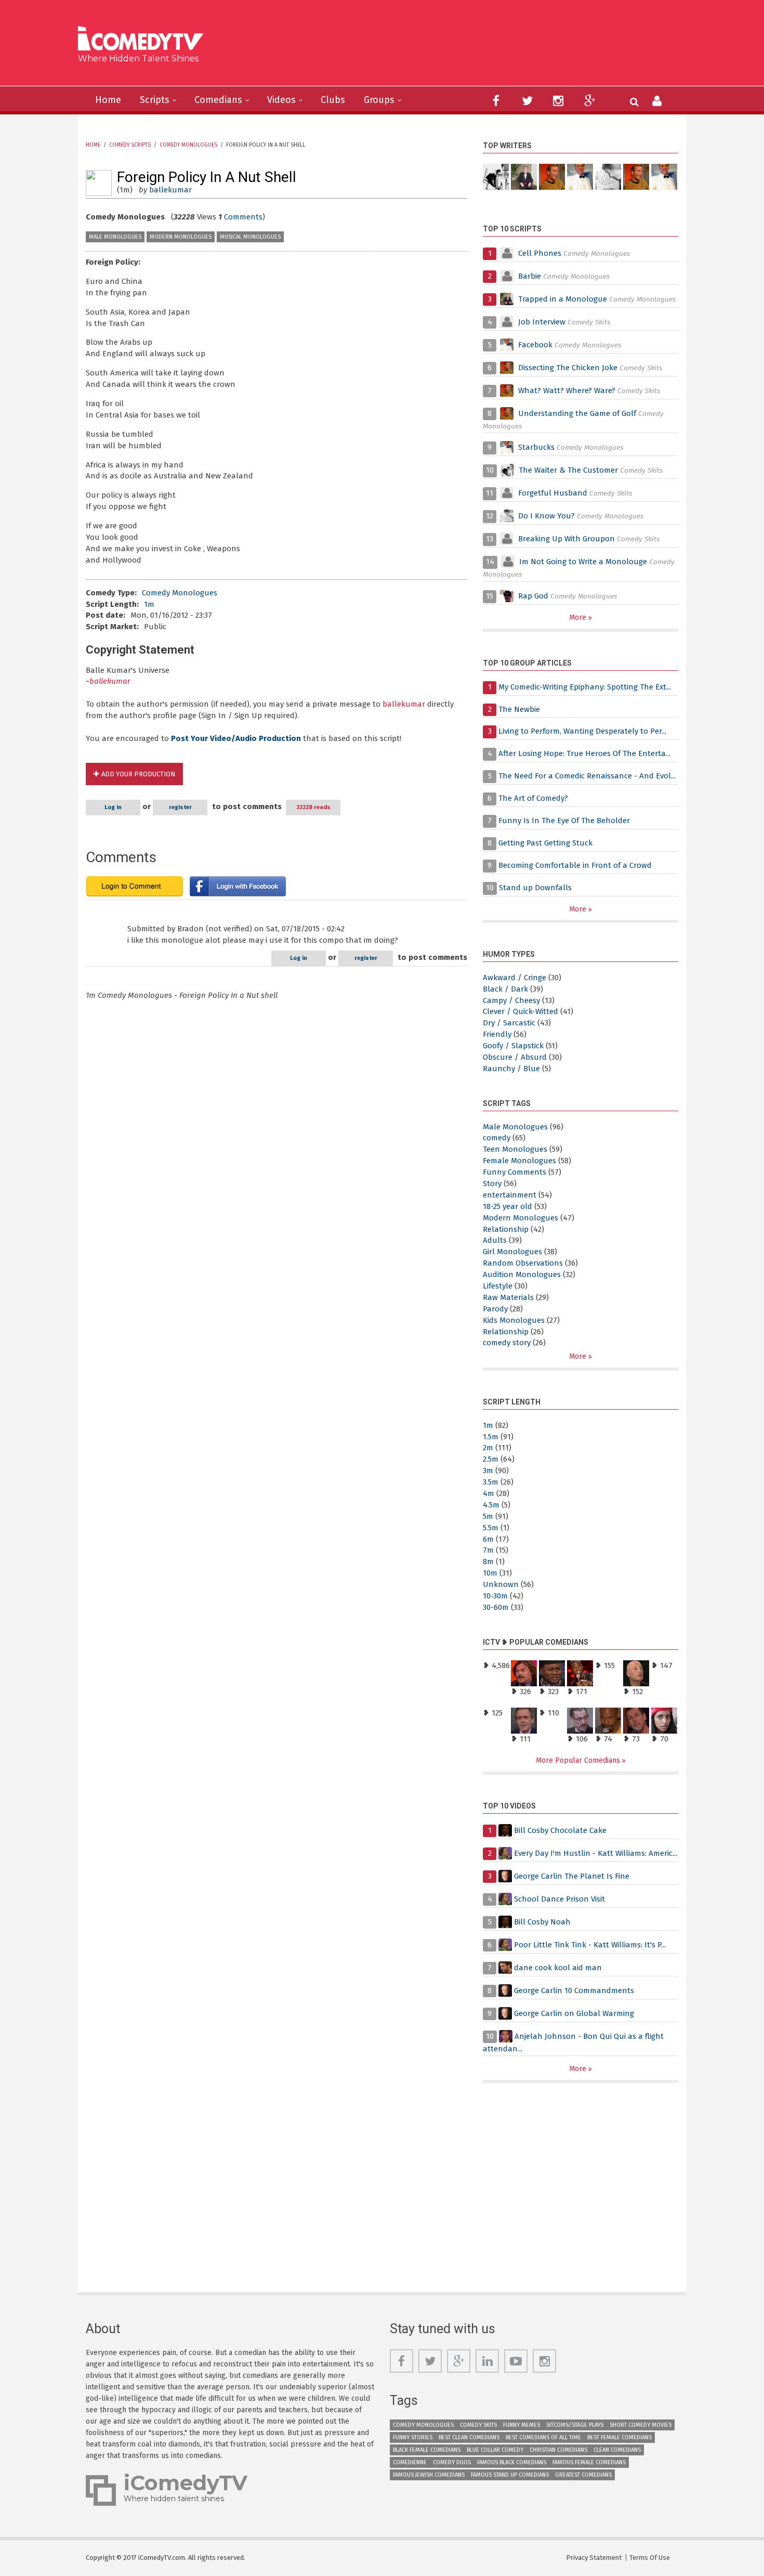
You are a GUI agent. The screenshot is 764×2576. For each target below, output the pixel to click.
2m (488, 1448)
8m (488, 1562)
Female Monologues (519, 1161)
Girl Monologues (512, 1252)
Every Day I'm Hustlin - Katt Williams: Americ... (596, 1853)
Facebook (536, 345)
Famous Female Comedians (589, 2462)
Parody (495, 1309)
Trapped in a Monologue (563, 299)
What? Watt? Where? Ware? (567, 391)
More (579, 617)
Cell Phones (540, 253)
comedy (497, 1138)
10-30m (495, 1596)
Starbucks (536, 447)
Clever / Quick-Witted (521, 1011)
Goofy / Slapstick (513, 1046)
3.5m (491, 1482)
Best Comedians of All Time (543, 2437)
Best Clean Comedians (469, 2437)
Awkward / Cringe (515, 978)
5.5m (491, 1528)
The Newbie (519, 709)
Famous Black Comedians (512, 2462)
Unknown (501, 1584)
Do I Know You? (546, 516)
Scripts (155, 100)
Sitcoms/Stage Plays (575, 2425)
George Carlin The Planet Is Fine (572, 1876)
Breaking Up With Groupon (567, 539)
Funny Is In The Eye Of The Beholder (564, 821)
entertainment (510, 1195)
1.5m (491, 1437)
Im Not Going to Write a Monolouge (583, 562)
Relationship (506, 1229)
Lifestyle (498, 1286)
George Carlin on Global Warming (574, 2013)
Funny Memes (522, 2425)
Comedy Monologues (188, 145)
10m (490, 1573)
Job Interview (542, 322)
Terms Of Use (650, 2558)
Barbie (530, 276)
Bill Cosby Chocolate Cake (560, 1830)
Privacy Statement (594, 2558)
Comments (243, 217)
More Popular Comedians (579, 1760)
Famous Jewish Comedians (429, 2475)
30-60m (496, 1607)
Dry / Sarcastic (509, 1023)
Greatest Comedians (583, 2475)
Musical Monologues (250, 237)
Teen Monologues (515, 1149)
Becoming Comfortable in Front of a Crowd (575, 865)
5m (488, 1516)
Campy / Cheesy (511, 1000)
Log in (113, 807)
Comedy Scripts (130, 145)
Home (108, 100)
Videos (281, 100)
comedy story (507, 1343)
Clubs (333, 100)
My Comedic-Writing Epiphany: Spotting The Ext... (585, 687)
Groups (379, 100)
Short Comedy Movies (641, 2425)
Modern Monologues (181, 237)
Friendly (497, 1034)
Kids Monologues (514, 1320)
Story (492, 1183)
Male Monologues (115, 237)
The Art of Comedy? (533, 798)
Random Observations (523, 1263)
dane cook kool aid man (558, 1968)
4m (489, 1493)
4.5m (491, 1505)
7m (488, 1550)
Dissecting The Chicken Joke (568, 368)
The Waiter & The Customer (568, 470)
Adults (495, 1240)
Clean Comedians (617, 2450)
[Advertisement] (462, 47)
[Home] (144, 40)
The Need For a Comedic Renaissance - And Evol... (587, 776)
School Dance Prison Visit (559, 1899)
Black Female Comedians (427, 2450)
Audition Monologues (522, 1274)
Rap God (533, 596)
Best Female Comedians (620, 2437)
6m (488, 1539)
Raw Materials (508, 1297)
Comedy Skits (478, 2425)
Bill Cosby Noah (542, 1922)
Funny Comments (515, 1172)
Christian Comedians (558, 2450)
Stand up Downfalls (535, 888)
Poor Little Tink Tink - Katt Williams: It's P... (590, 1945)
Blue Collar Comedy (495, 2450)
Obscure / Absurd (515, 1057)
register (180, 807)
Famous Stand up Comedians (510, 2475)
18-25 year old (508, 1206)
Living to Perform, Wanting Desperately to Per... (582, 731)
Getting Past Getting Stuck (545, 843)
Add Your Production (138, 774)
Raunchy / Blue (511, 1069)
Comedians (218, 100)
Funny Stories (413, 2437)
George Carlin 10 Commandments (574, 1990)
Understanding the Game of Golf (577, 413)
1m (149, 604)
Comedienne (410, 2462)
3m (488, 1471)
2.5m (491, 1459)
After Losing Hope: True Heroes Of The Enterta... (584, 753)
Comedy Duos (452, 2462)
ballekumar (170, 190)
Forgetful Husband (553, 493)
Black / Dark (505, 989)
